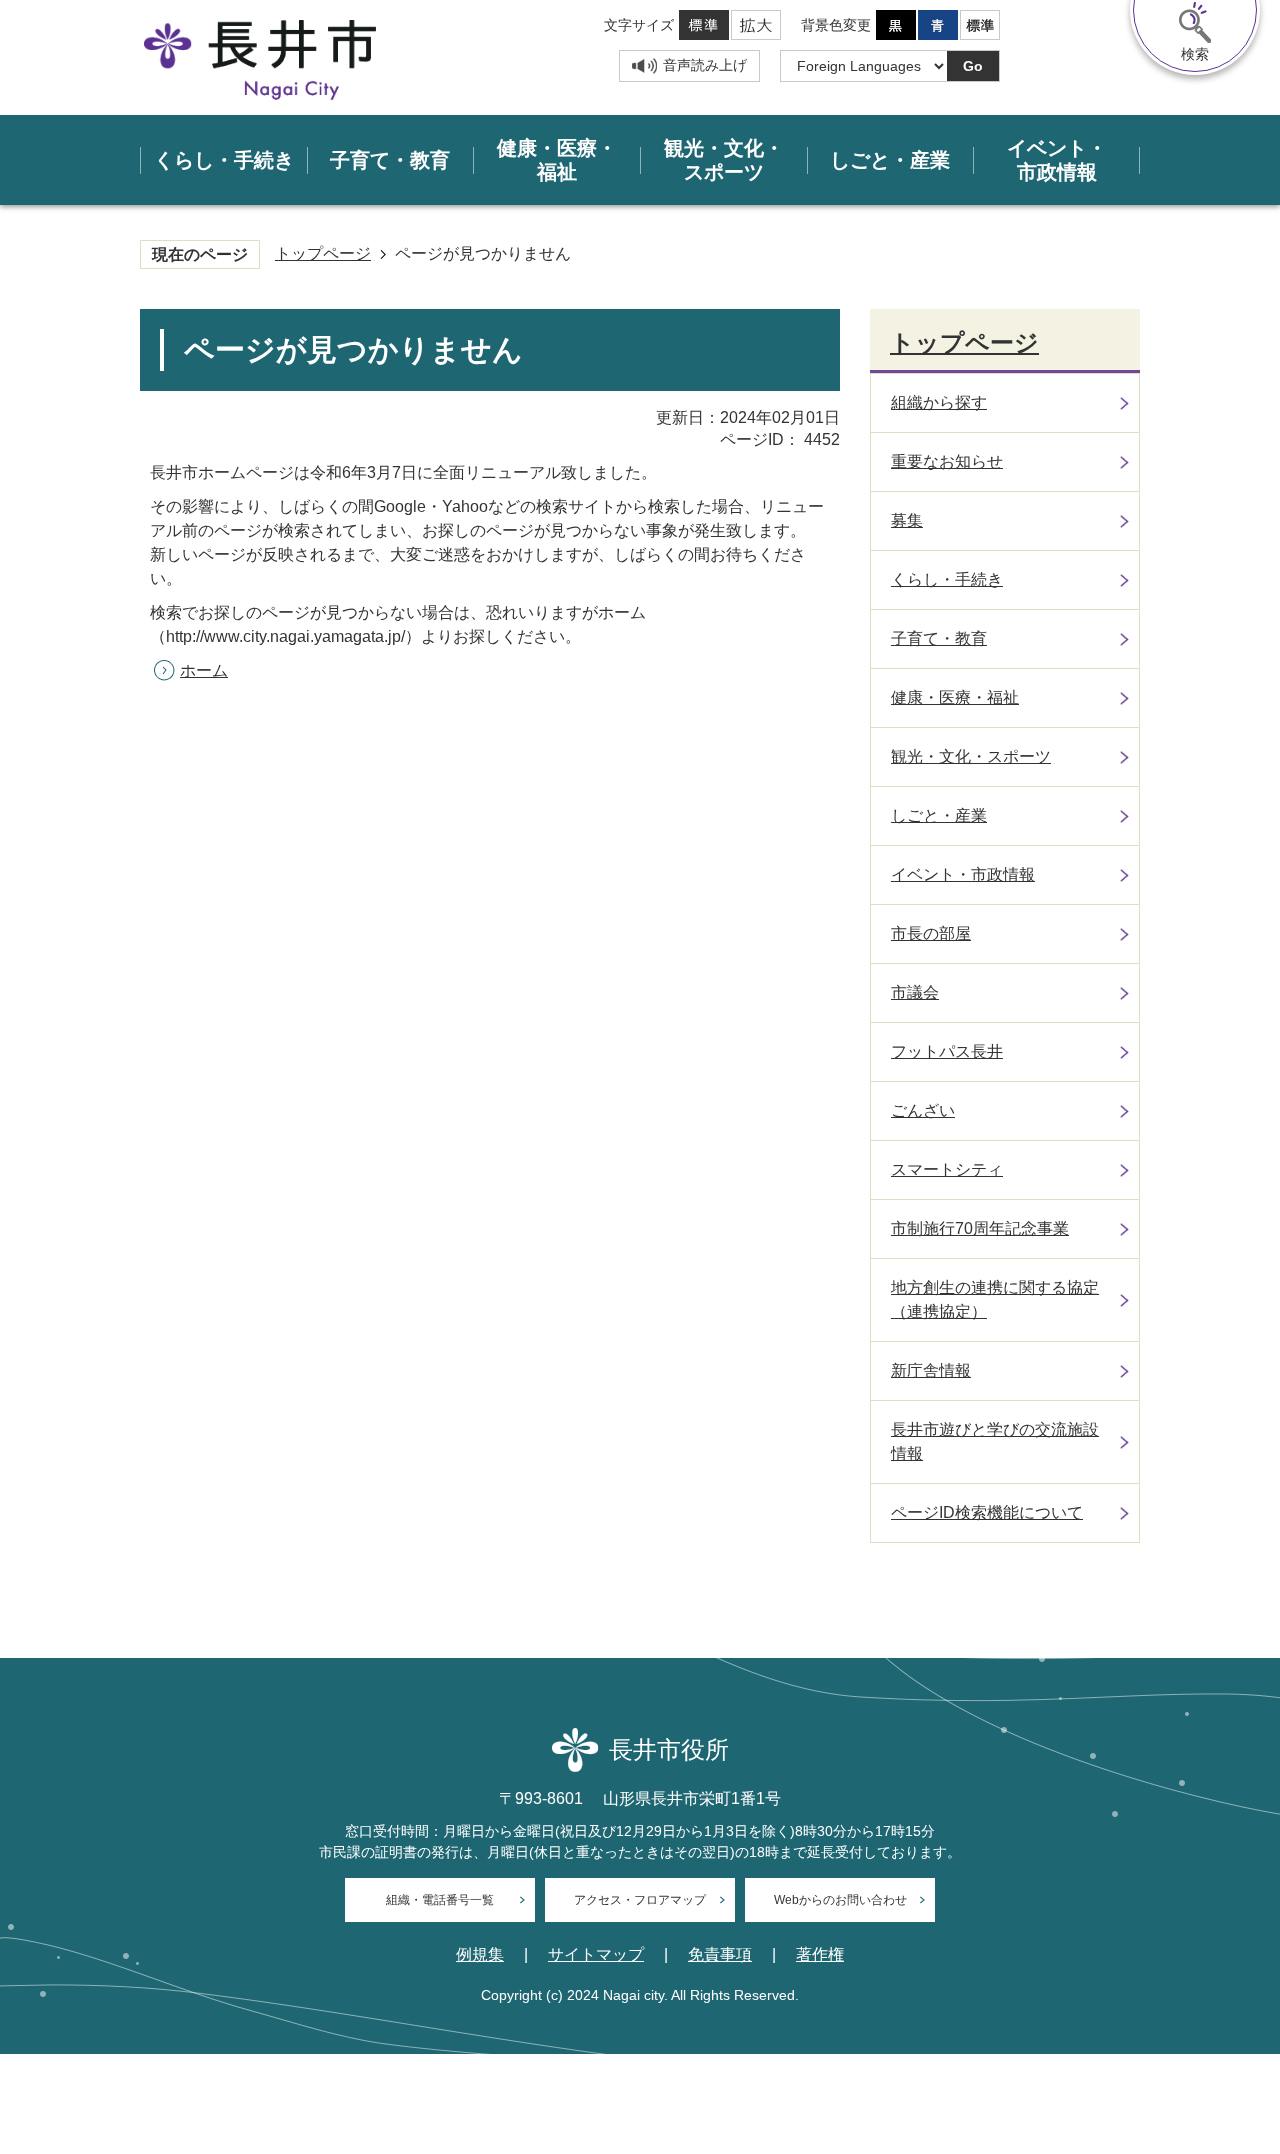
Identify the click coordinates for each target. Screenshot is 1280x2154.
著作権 (820, 1955)
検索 (1195, 54)
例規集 (480, 1955)
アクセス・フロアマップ (640, 1900)
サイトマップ (596, 1955)
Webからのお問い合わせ (840, 1900)
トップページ (323, 253)
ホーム (204, 670)
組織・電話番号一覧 (440, 1900)
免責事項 (720, 1955)
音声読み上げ (705, 65)
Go (973, 66)
